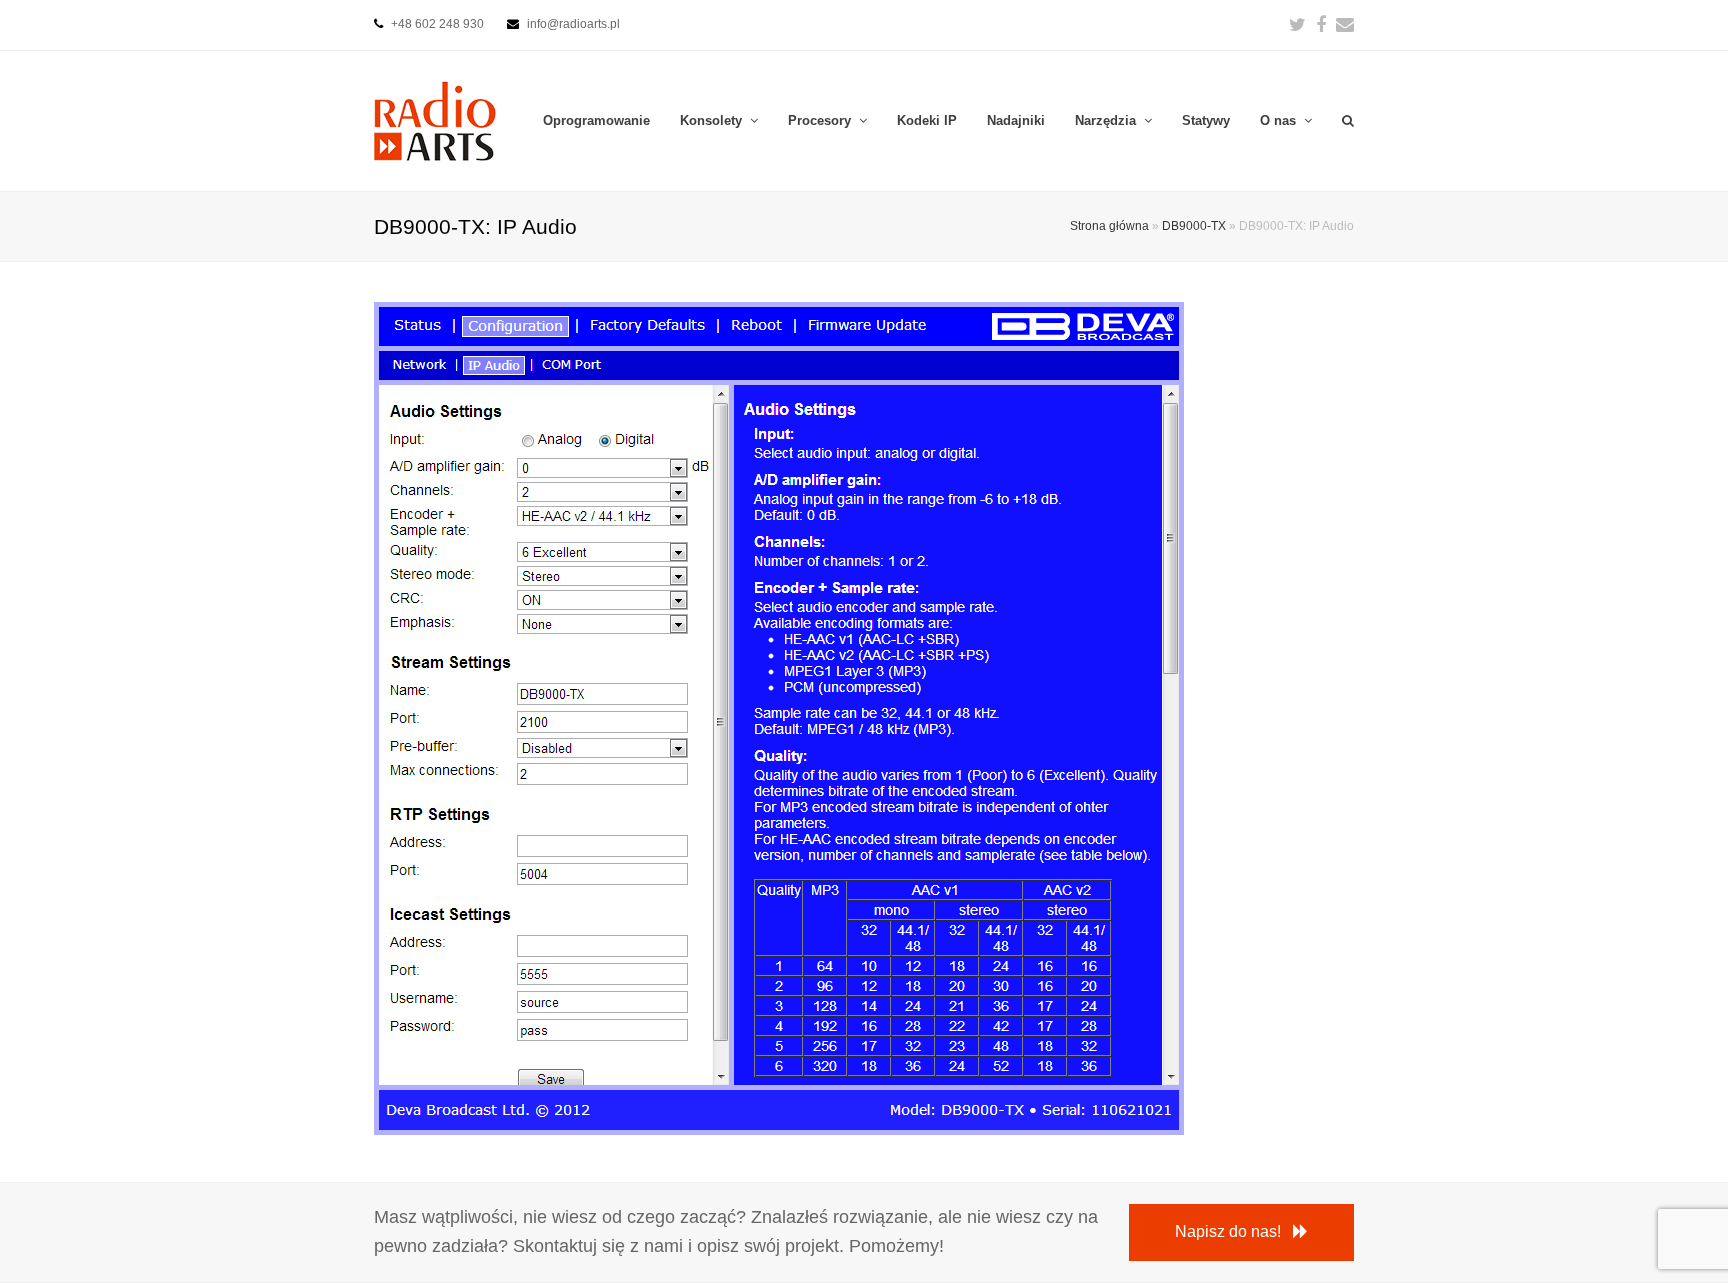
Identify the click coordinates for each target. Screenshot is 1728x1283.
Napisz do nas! (1228, 1231)
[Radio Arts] (435, 119)
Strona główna (1109, 225)
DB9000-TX (1194, 225)
